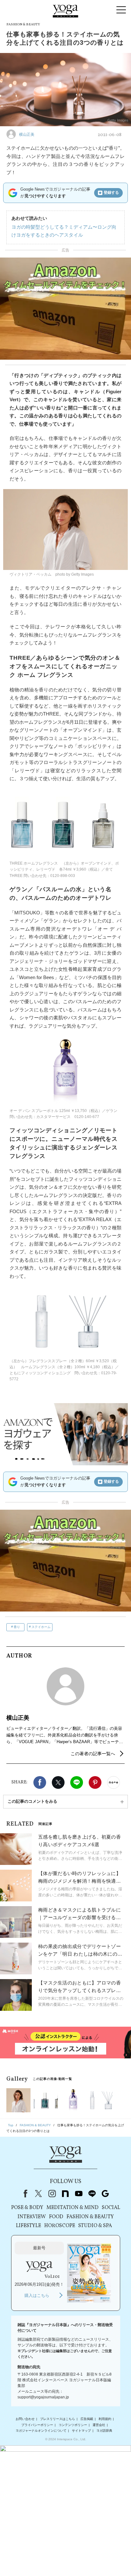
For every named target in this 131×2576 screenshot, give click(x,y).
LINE (77, 1782)
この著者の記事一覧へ (93, 1754)
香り (17, 1627)
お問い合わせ (25, 2419)
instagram (52, 2194)
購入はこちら (37, 2295)
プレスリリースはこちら (58, 2419)
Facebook (40, 1782)
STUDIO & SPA (95, 2226)
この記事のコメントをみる (32, 1801)
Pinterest (95, 1782)
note (65, 2194)
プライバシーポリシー (37, 2425)
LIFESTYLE (28, 2226)
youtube (79, 2194)
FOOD (56, 2217)
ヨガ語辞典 (104, 2431)
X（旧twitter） (58, 1782)
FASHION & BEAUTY (90, 2217)
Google (105, 2194)
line (92, 2194)
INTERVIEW (32, 2217)
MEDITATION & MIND (72, 2208)
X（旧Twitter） (38, 2194)
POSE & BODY (27, 2208)
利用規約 (105, 2419)
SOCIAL (111, 2208)
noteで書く (114, 1782)
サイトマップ (81, 2431)
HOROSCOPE (60, 2226)
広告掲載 (87, 2419)
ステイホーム (41, 1627)
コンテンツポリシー (73, 2425)
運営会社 (99, 2425)
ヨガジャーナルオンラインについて (41, 2431)
